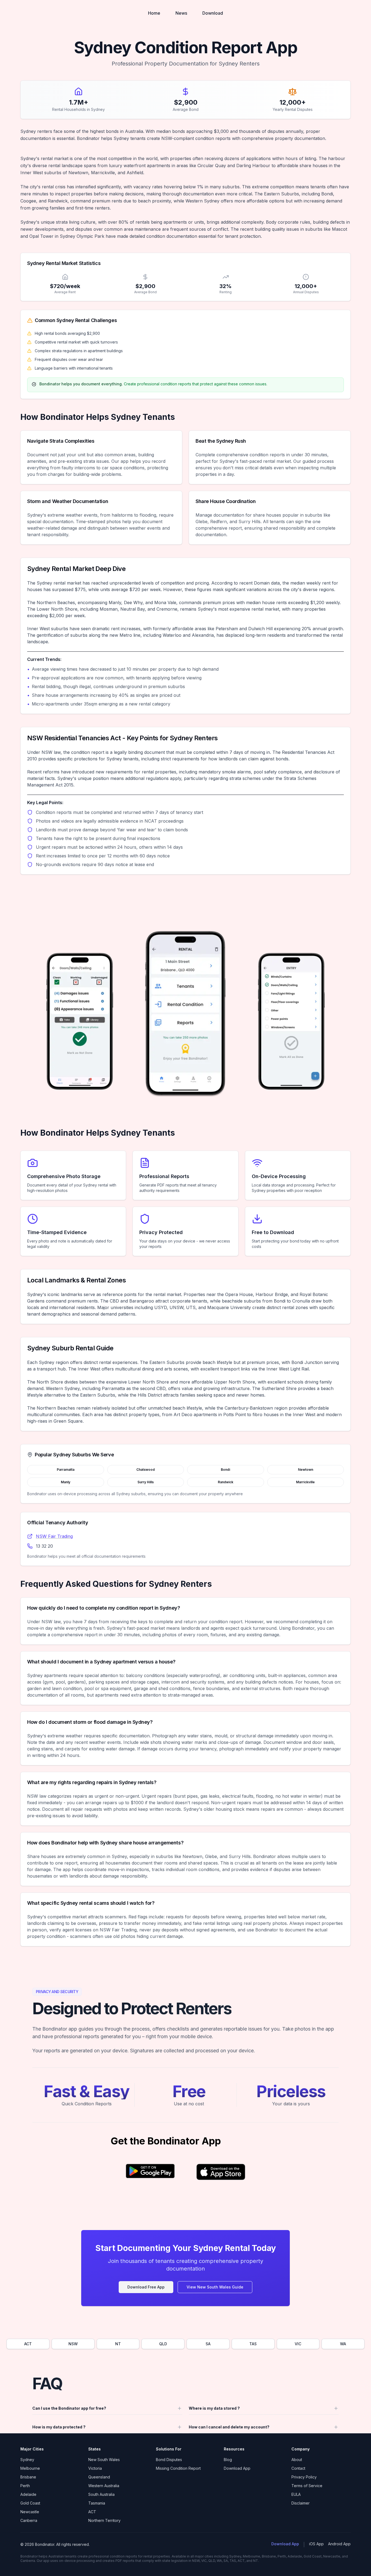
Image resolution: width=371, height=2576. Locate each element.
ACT (28, 2344)
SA (208, 2344)
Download (213, 13)
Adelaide (28, 2494)
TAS (253, 2344)
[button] (150, 2174)
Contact (298, 2468)
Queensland (99, 2477)
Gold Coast (30, 2503)
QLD (163, 2344)
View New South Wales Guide (215, 2287)
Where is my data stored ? (214, 2408)
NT (118, 2344)
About (297, 2460)
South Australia (101, 2494)
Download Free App (146, 2287)
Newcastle (30, 2512)
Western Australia (104, 2486)
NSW (73, 2344)
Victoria (95, 2468)
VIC (298, 2344)
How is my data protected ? (59, 2427)
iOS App (316, 2544)
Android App (339, 2544)
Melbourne (30, 2468)
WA (343, 2344)
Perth (25, 2486)
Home (154, 13)
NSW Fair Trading (54, 1536)
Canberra (29, 2520)
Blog (228, 2460)
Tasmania (97, 2503)
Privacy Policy (304, 2477)
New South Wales (104, 2460)
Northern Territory (104, 2520)
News (181, 13)
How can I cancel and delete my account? (229, 2427)
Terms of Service (307, 2486)
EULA (296, 2494)
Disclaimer (301, 2503)
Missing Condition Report (178, 2468)
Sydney (27, 2460)
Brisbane (28, 2477)
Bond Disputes (169, 2460)
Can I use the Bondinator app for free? (69, 2408)
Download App (237, 2468)
